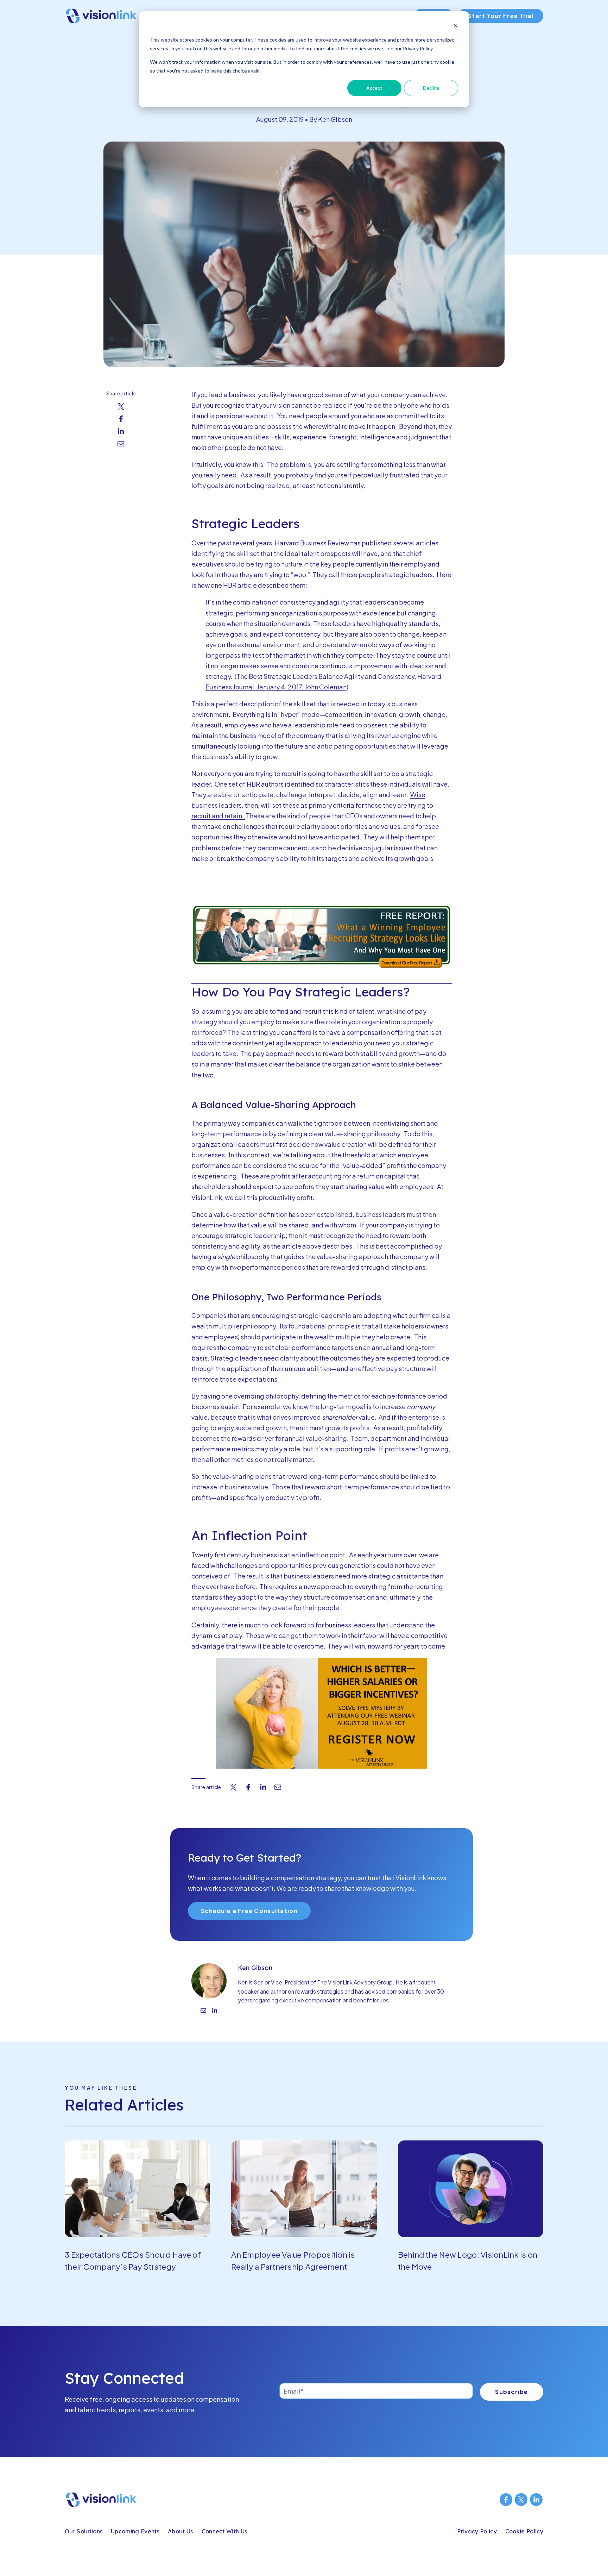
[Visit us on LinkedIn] (536, 2500)
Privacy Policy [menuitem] (477, 2531)
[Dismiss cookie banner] (456, 27)
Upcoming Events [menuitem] (135, 2531)
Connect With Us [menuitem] (224, 2531)
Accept (374, 88)
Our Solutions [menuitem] (84, 2531)
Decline (431, 88)
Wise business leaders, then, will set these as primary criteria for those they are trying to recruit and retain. (312, 805)
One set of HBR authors (249, 784)
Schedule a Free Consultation (249, 1911)
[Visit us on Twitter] (521, 2500)
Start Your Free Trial (501, 16)
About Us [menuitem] (180, 2531)
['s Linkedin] (215, 2011)
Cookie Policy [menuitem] (524, 2531)
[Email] (203, 2011)
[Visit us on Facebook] (506, 2500)
